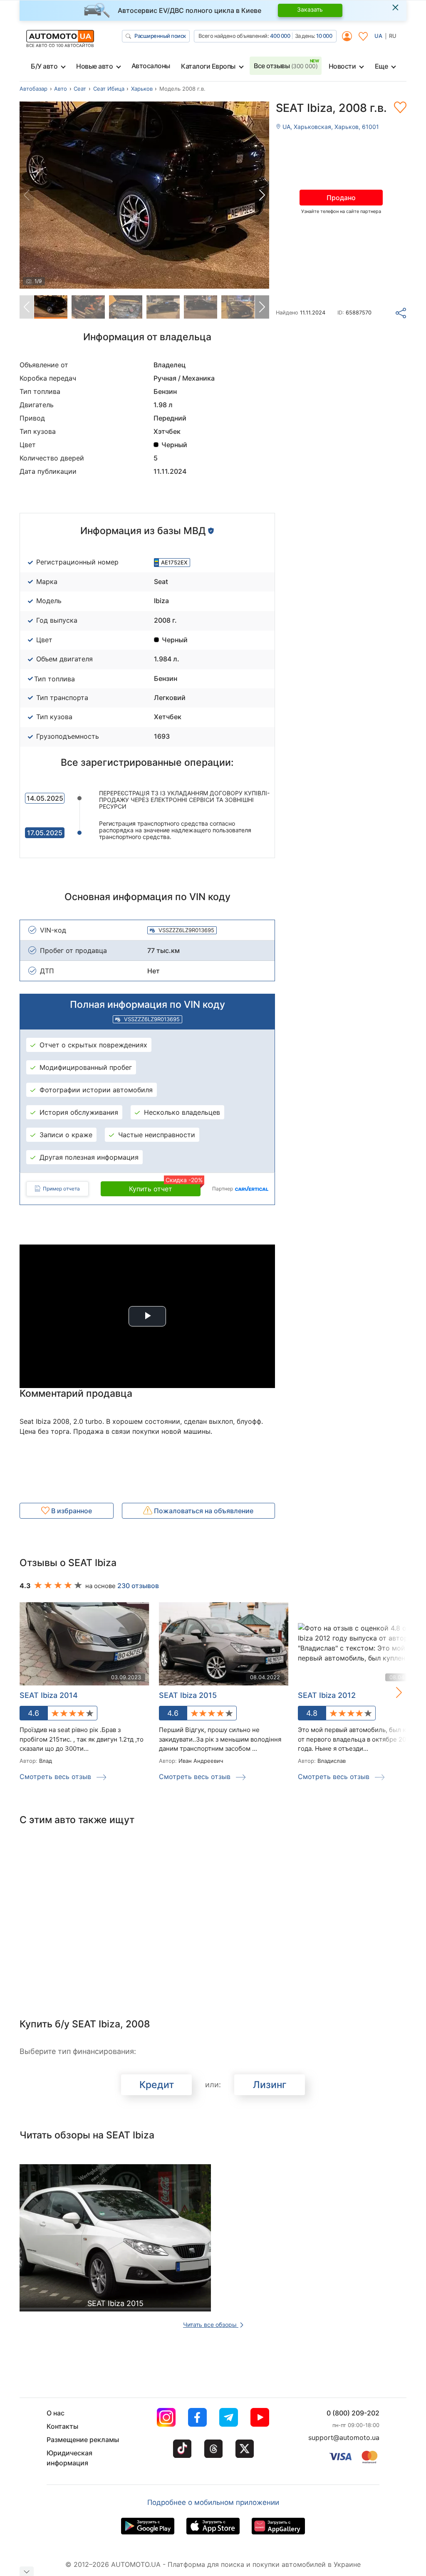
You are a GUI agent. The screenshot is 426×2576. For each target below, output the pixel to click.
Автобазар (33, 89)
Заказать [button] (310, 9)
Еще (381, 66)
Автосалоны (151, 66)
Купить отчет (165, 1187)
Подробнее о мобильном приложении (213, 2502)
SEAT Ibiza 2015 (188, 1695)
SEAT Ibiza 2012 (327, 1695)
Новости (342, 66)
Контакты (62, 2426)
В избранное (71, 1511)
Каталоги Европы (208, 66)
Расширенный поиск (160, 36)
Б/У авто (44, 66)
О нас (56, 2413)
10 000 (324, 36)
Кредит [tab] (157, 2085)
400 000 (280, 36)
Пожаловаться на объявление (203, 1511)
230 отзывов (138, 1586)
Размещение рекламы (83, 2440)
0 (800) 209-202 (353, 2413)
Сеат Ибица (109, 89)
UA (378, 36)
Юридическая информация (69, 2458)
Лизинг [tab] (270, 2085)
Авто (61, 89)
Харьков (142, 89)
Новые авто (94, 66)
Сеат (80, 89)
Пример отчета (61, 1189)
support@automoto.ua (344, 2437)
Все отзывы (286, 66)
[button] (262, 195)
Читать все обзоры (211, 2325)
